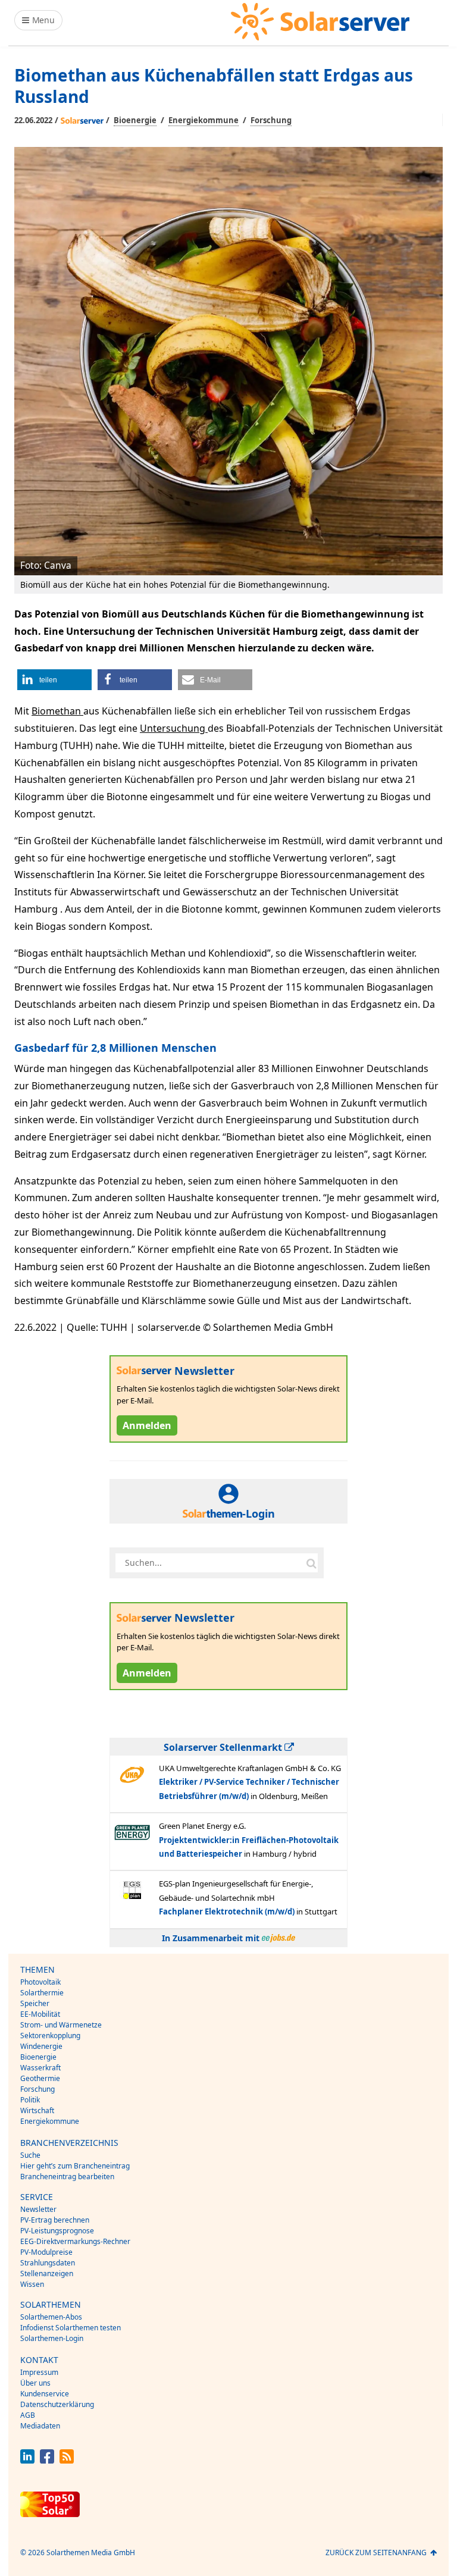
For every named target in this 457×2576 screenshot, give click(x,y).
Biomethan (57, 711)
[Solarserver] (320, 22)
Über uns (35, 2383)
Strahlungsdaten (48, 2263)
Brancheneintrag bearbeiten (67, 2177)
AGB (28, 2415)
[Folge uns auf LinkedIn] (27, 2460)
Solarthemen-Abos (51, 2317)
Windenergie (41, 2046)
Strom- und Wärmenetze (61, 2025)
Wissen (32, 2284)
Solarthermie (42, 1993)
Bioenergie (135, 120)
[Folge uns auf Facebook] (47, 2460)
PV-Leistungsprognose (57, 2231)
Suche (30, 2155)
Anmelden (147, 1425)
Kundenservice (45, 2394)
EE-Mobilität (40, 2014)
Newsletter (38, 2209)
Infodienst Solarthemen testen (71, 2328)
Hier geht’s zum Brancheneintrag (75, 2166)
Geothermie (40, 2078)
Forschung (271, 120)
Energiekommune (204, 120)
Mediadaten (40, 2426)
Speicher (35, 2003)
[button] (54, 680)
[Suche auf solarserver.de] (311, 1563)
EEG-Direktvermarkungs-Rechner (75, 2241)
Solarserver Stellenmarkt (224, 1747)
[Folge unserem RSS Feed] (67, 2460)
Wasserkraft (40, 2068)
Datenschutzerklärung (57, 2404)
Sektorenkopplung (50, 2036)
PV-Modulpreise (46, 2252)
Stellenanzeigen (47, 2273)
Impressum (39, 2372)
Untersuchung (174, 728)
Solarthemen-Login (52, 2338)
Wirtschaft (37, 2110)
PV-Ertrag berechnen (55, 2220)
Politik (30, 2100)
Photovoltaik (40, 1982)
